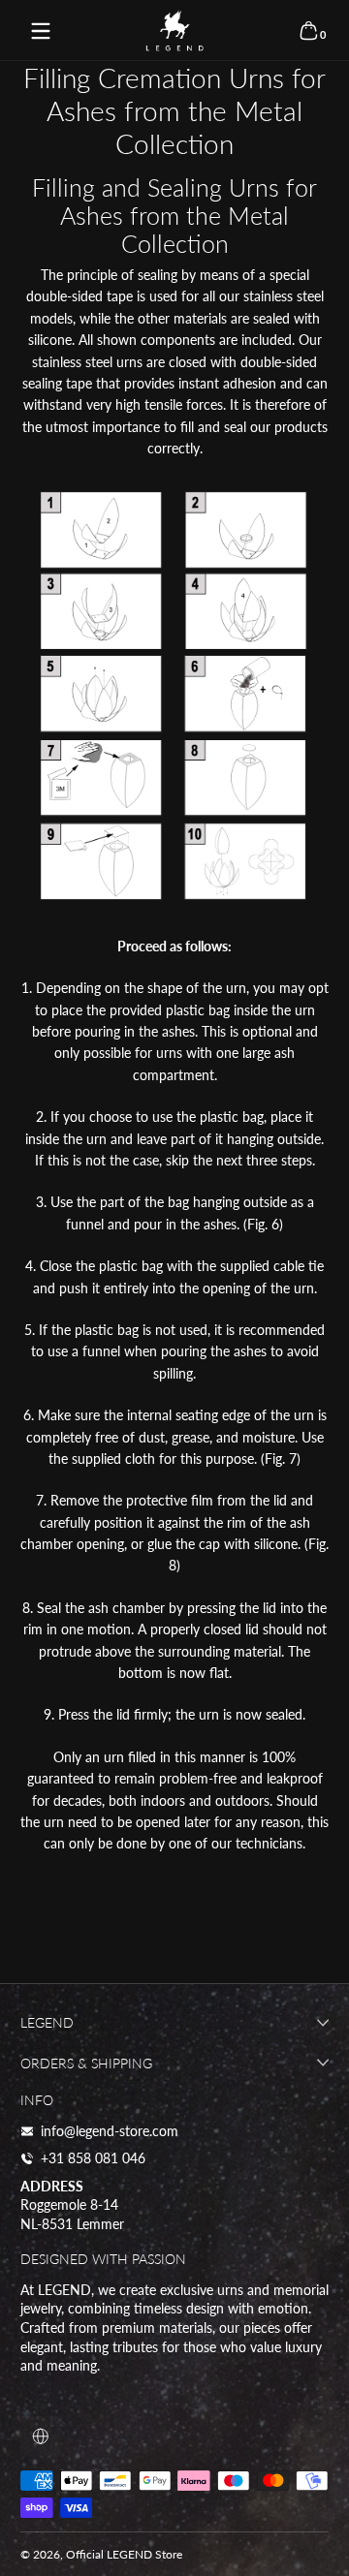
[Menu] (41, 31)
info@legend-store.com (110, 2131)
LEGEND (129, 2554)
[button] (308, 31)
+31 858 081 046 (93, 2158)
